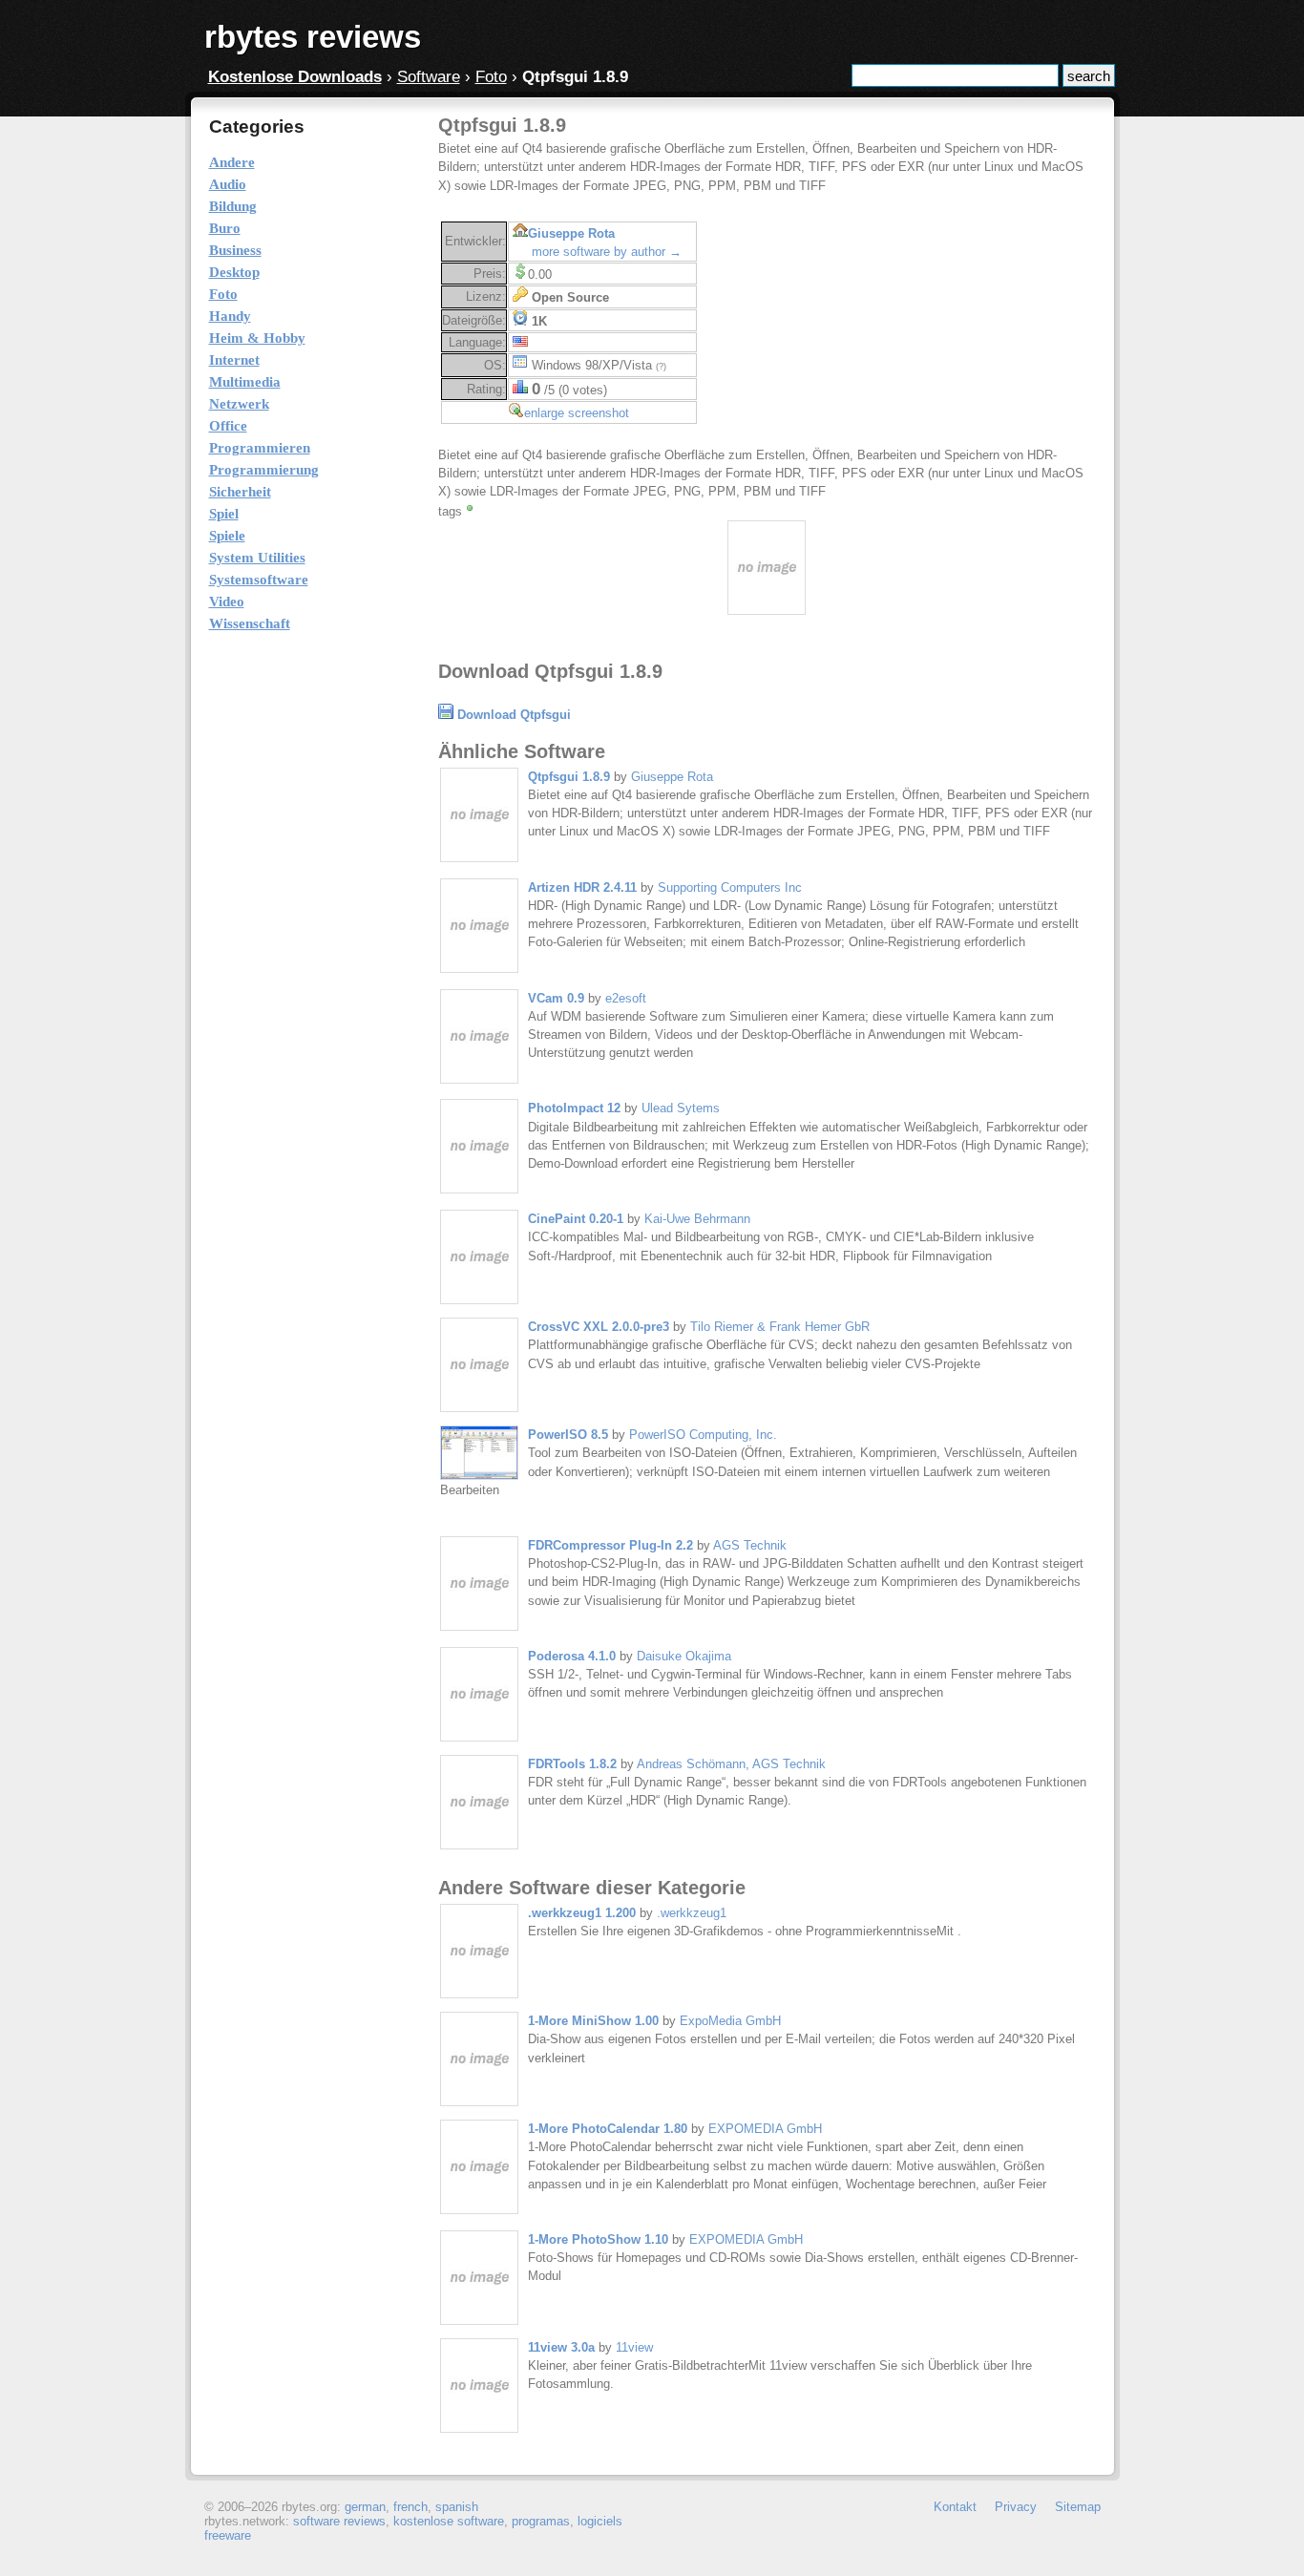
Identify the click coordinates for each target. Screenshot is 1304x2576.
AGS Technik (750, 1545)
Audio (228, 184)
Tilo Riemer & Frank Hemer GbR (780, 1327)
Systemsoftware (259, 580)
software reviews (339, 2521)
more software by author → (607, 252)
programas (541, 2521)
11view (634, 2347)
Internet (234, 360)
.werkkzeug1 (692, 1913)
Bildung (233, 206)
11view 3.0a (561, 2347)
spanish (457, 2507)
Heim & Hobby (257, 338)
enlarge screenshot (577, 413)
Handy (230, 316)
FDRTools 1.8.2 (572, 1764)
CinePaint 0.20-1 (576, 1219)
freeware (228, 2535)
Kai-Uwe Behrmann (697, 1219)
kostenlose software (449, 2521)
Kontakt (955, 2507)
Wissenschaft (250, 623)
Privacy (1016, 2507)
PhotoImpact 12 (574, 1108)
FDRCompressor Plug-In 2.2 (610, 1545)
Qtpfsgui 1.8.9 (569, 777)
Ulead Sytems (681, 1108)
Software (429, 77)
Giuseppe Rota (571, 233)
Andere (232, 162)
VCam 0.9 (556, 998)
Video (227, 602)
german (365, 2507)
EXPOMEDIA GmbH (765, 2129)
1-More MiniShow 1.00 (593, 2021)
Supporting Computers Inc (730, 887)
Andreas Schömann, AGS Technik (731, 1764)
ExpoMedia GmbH (730, 2021)
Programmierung (264, 470)
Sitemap (1078, 2507)
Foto (491, 77)
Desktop (234, 272)
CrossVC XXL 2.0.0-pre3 (599, 1327)
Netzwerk (239, 404)
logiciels (600, 2521)
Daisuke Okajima (684, 1656)
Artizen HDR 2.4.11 (582, 887)
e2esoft (626, 998)
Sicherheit (240, 492)
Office (228, 426)
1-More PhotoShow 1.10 (598, 2239)
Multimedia (245, 382)
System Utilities (257, 558)
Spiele (227, 536)
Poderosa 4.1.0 (572, 1656)
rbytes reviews (313, 37)
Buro (225, 228)
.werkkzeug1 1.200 (582, 1913)
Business (235, 250)
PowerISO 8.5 (568, 1435)
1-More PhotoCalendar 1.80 (608, 2129)
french (410, 2507)
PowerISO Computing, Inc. (703, 1435)
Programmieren (260, 448)
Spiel (224, 514)
